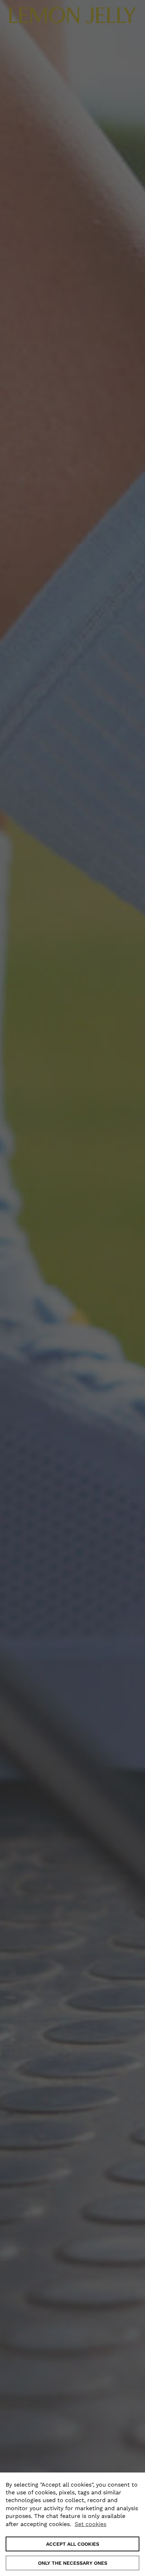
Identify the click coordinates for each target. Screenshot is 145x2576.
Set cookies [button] (90, 2524)
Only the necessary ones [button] (73, 2563)
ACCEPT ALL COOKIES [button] (73, 2544)
